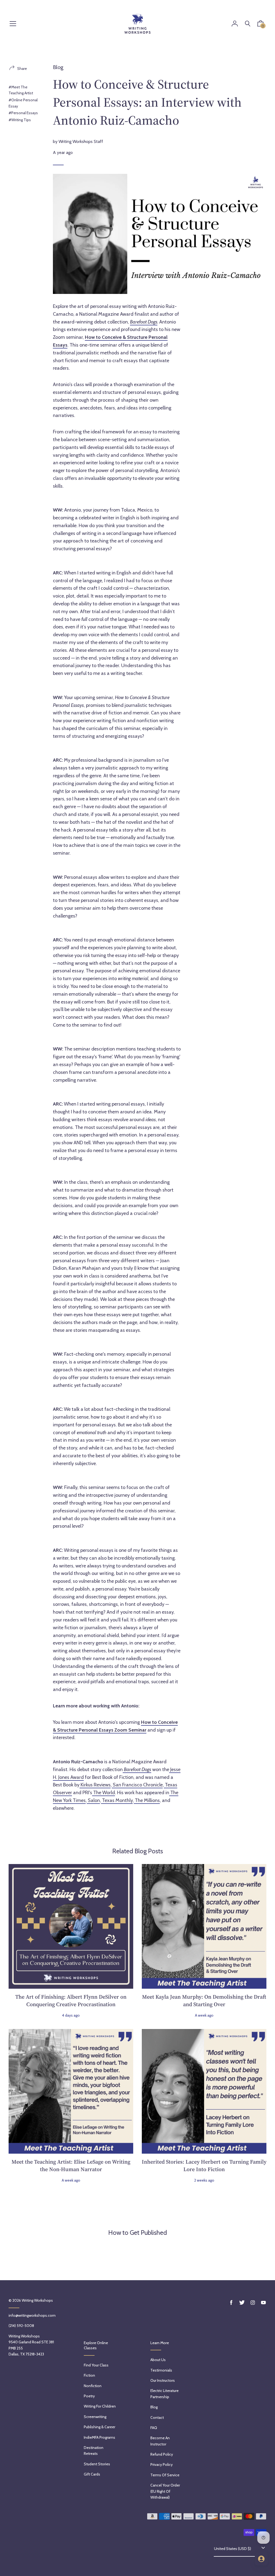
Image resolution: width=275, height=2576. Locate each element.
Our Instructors (163, 2380)
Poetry (89, 2396)
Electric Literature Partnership (164, 2394)
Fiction (89, 2375)
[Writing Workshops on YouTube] (263, 2303)
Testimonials (161, 2370)
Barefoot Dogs (144, 322)
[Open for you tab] (261, 2559)
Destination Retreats (94, 2451)
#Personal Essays (23, 113)
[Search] (248, 24)
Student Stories (97, 2464)
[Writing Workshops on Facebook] (231, 2303)
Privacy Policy (162, 2465)
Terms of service (165, 2475)
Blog (58, 67)
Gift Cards (92, 2474)
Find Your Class (96, 2365)
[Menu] (13, 24)
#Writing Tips (20, 120)
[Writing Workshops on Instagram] (253, 2303)
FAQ (154, 2428)
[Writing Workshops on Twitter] (242, 2303)
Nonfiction (93, 2386)
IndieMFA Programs (99, 2437)
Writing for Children (100, 2406)
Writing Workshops (37, 2300)
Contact (157, 2417)
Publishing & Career (99, 2427)
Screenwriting (95, 2417)
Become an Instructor (160, 2441)
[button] (260, 25)
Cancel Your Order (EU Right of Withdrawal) (165, 2491)
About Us (158, 2360)
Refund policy (162, 2454)
